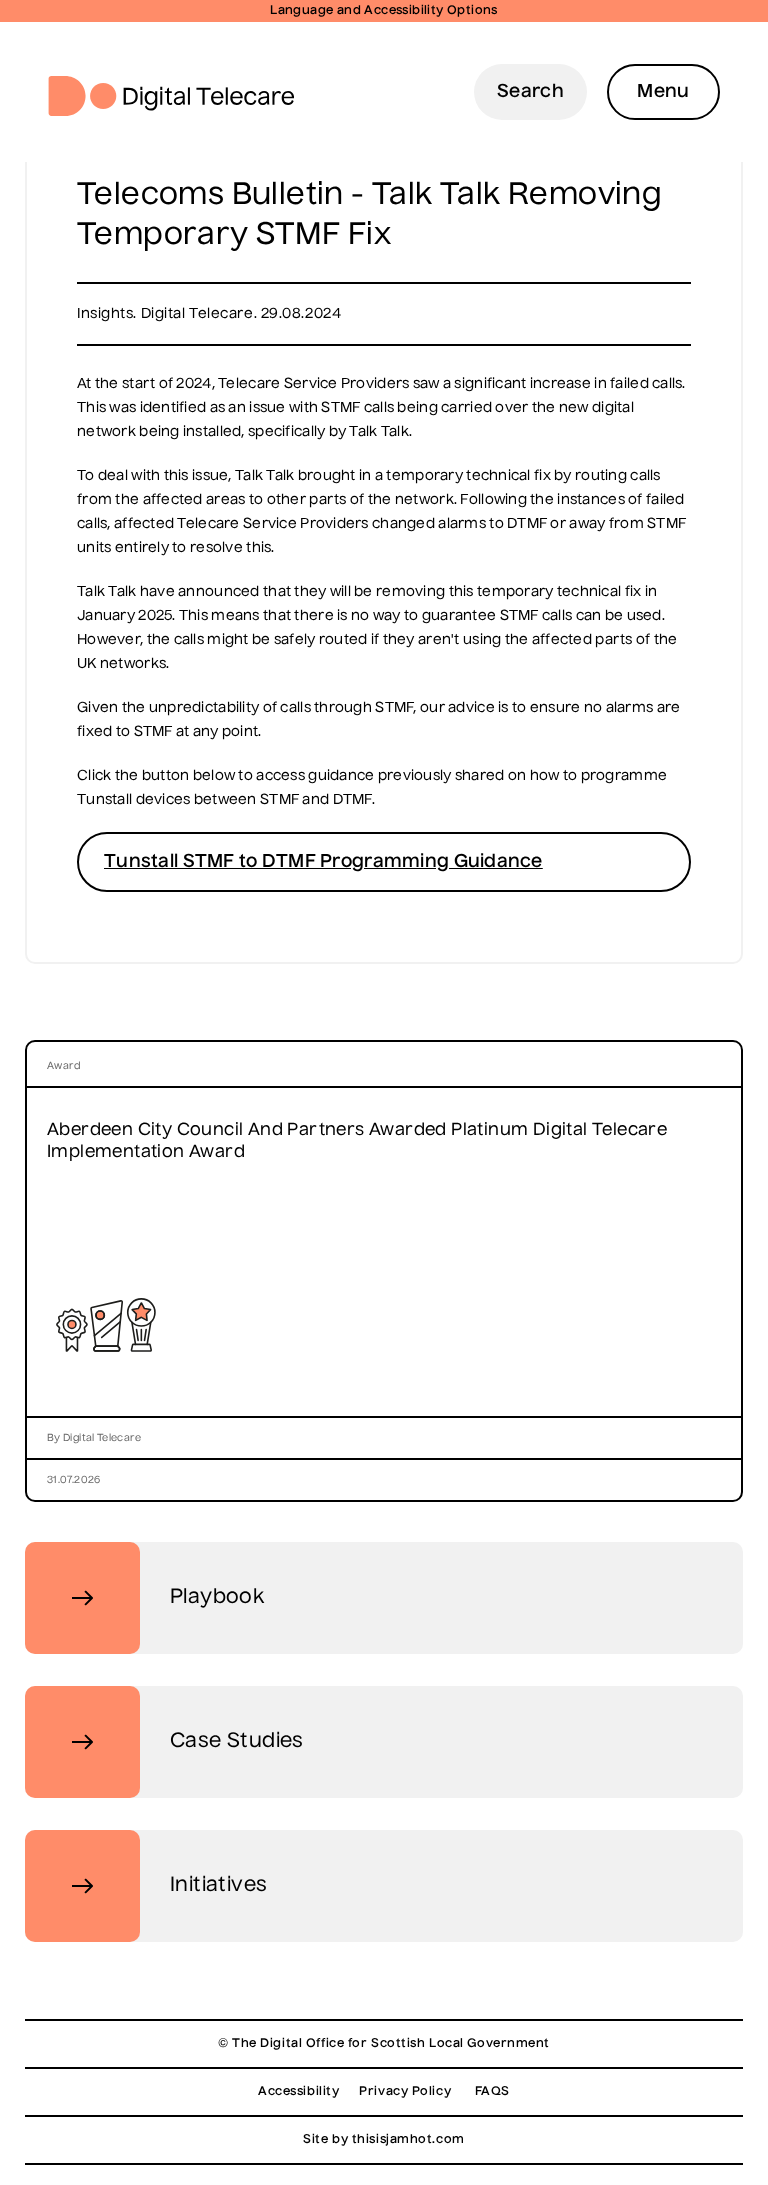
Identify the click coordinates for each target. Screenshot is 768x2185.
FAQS (492, 2092)
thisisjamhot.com (408, 2140)
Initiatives (218, 1886)
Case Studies (237, 1742)
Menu (663, 92)
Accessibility (298, 2092)
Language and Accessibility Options (384, 11)
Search (530, 92)
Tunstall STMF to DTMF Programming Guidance (323, 862)
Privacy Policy (405, 2092)
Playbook (217, 1598)
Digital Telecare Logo (179, 96)
